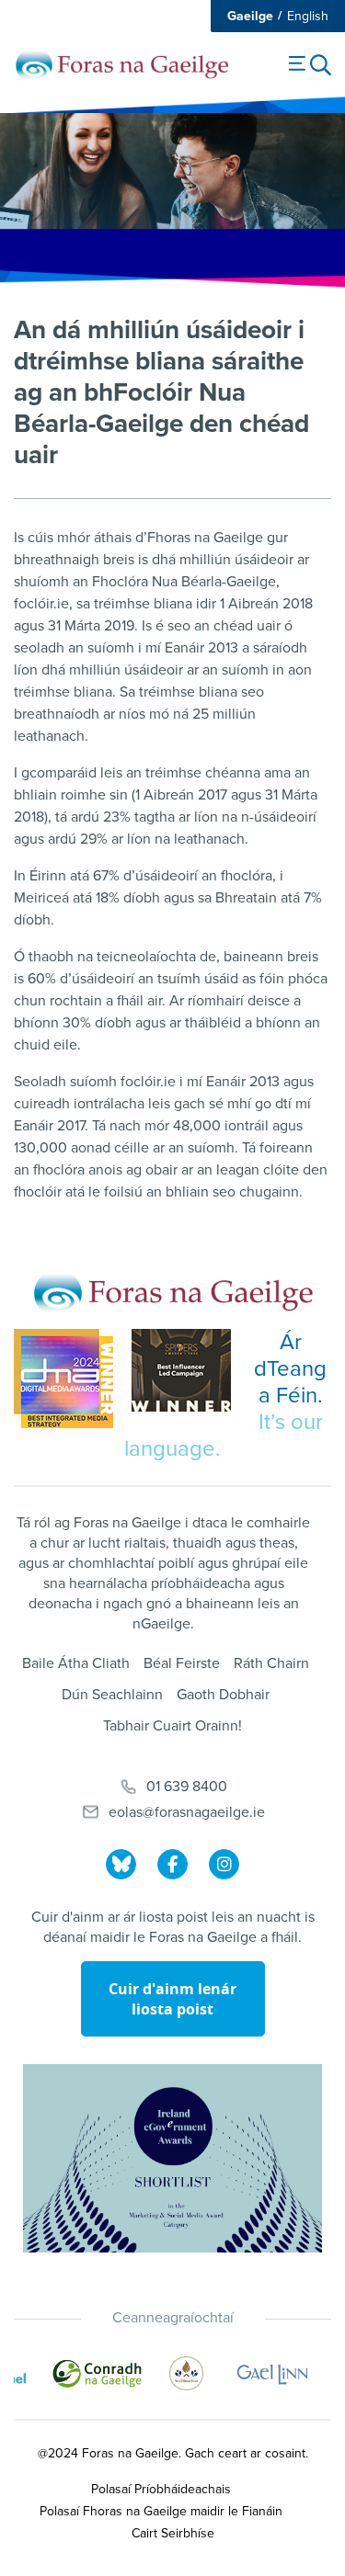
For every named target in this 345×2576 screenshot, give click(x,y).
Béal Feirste (182, 1663)
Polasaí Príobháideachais (161, 2489)
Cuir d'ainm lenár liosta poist (172, 1999)
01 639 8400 (187, 1787)
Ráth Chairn (271, 1663)
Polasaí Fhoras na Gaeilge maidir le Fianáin (161, 2511)
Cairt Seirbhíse (173, 2533)
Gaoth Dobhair (223, 1695)
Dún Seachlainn (112, 1695)
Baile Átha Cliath (76, 1663)
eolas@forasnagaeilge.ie (187, 1812)
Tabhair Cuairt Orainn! (172, 1726)
